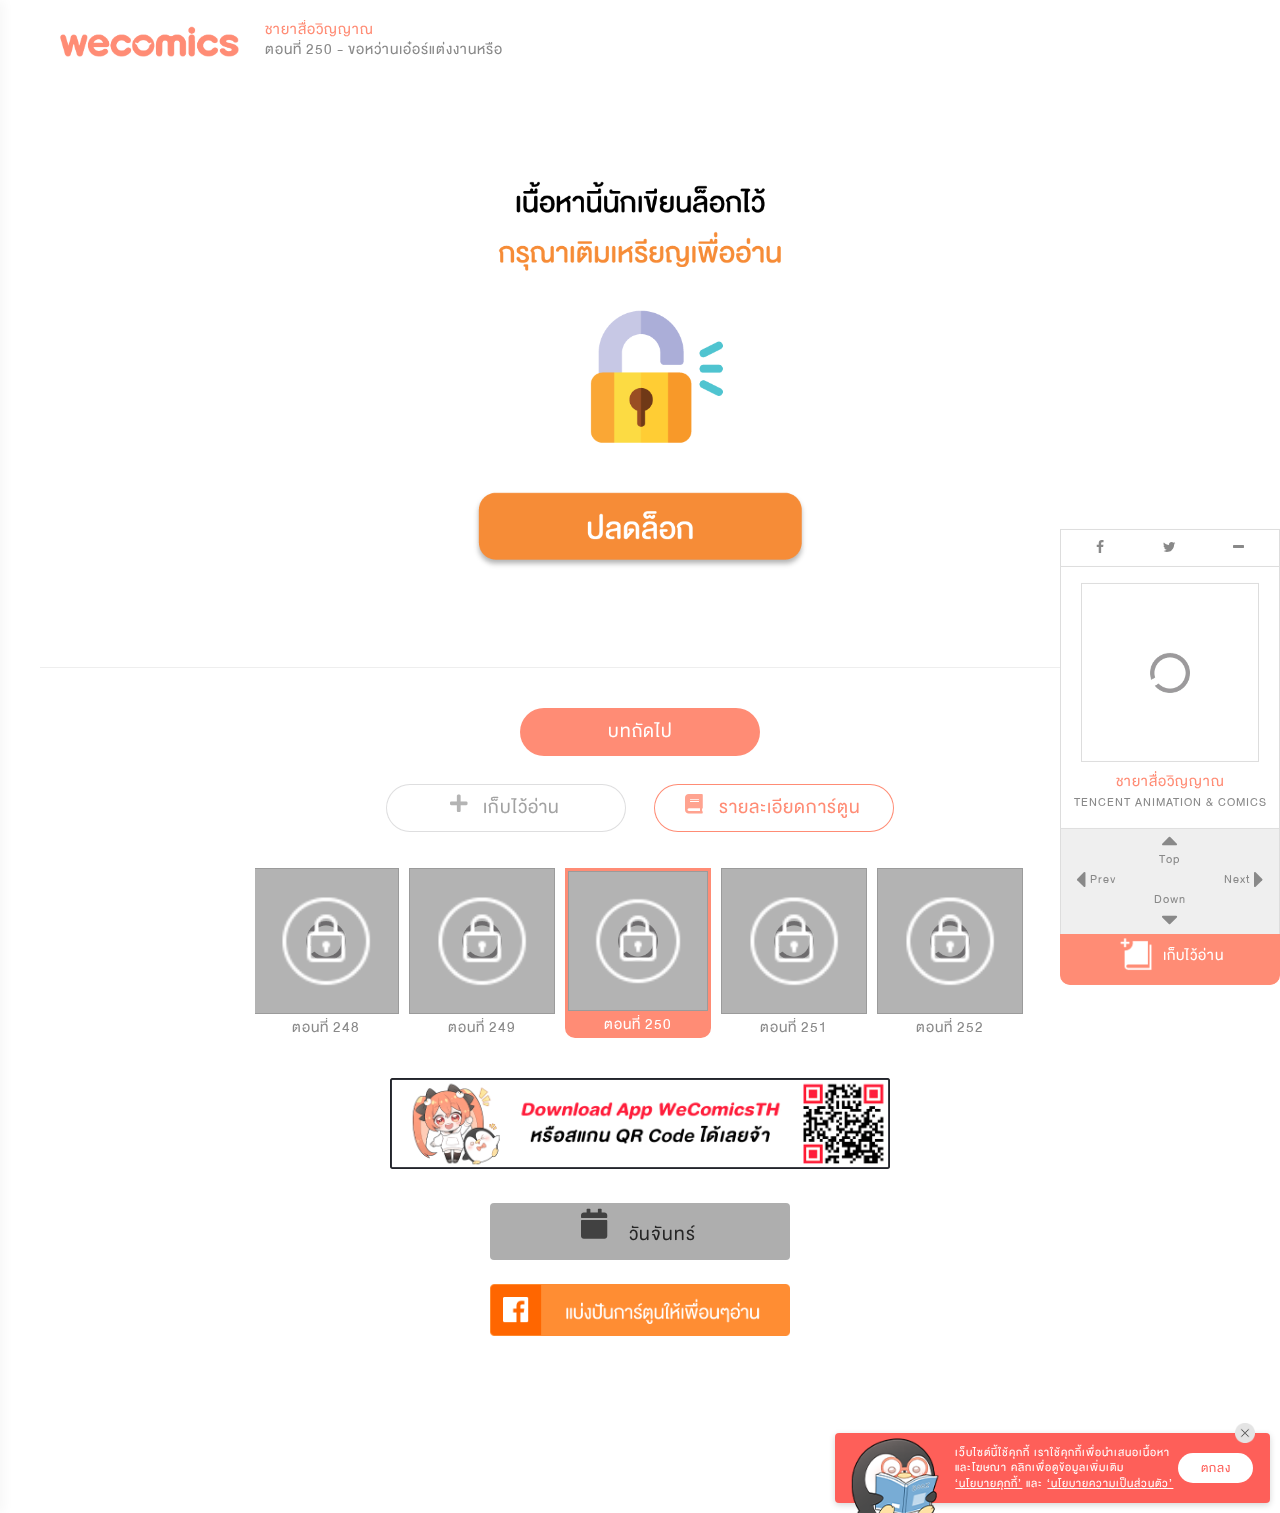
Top (1169, 858)
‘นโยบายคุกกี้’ (988, 1483)
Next (1239, 879)
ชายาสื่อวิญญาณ (319, 29)
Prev (1101, 879)
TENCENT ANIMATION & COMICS (1170, 801)
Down (1170, 899)
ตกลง (1216, 1468)
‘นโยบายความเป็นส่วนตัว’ (1110, 1483)
